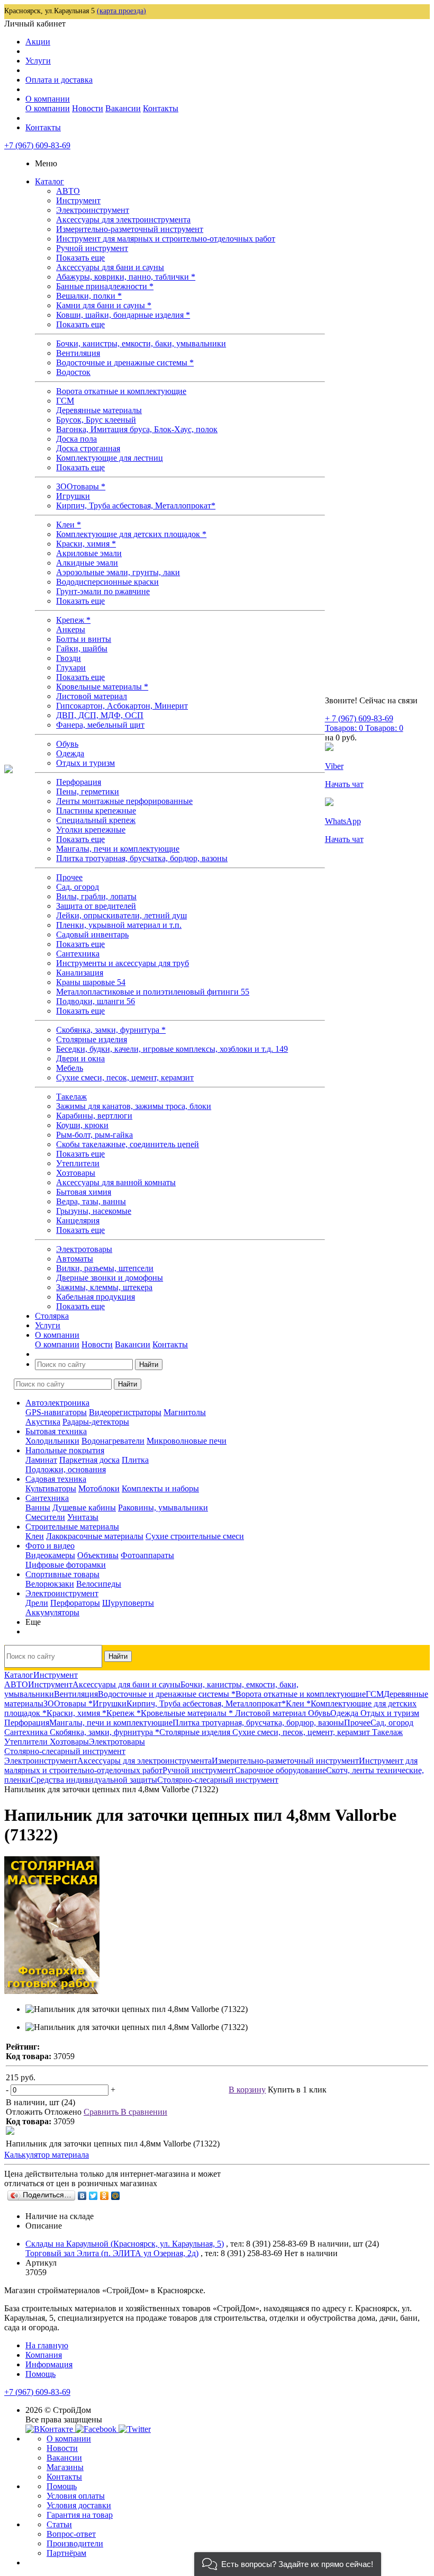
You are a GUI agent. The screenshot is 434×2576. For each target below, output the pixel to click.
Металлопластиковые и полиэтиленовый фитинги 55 (153, 992)
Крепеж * (73, 620)
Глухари (71, 668)
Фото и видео (50, 1546)
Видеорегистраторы (125, 1412)
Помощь (40, 2374)
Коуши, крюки (82, 1125)
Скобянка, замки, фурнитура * (111, 1030)
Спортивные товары (62, 1574)
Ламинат (41, 1460)
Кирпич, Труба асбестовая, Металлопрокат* (136, 506)
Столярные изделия (92, 1039)
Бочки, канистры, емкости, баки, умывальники (141, 343)
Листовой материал (92, 696)
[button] (288, 2564)
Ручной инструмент (92, 248)
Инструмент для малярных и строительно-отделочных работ (166, 239)
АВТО (68, 191)
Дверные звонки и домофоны (110, 1278)
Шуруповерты (128, 1603)
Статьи (59, 2524)
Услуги (38, 61)
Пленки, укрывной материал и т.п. (119, 925)
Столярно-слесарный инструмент (218, 1780)
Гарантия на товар (80, 2515)
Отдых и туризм (85, 763)
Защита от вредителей (96, 906)
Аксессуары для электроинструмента (123, 220)
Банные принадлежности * (105, 286)
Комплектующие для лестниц (110, 458)
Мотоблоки (99, 1488)
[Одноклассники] (105, 2196)
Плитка (135, 1460)
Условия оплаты (76, 2496)
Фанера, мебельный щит (100, 725)
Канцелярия (78, 1220)
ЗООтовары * (81, 486)
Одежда (70, 753)
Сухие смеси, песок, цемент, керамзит (125, 1077)
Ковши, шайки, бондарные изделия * (123, 315)
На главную (47, 2345)
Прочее (69, 877)
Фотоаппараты (147, 1555)
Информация (49, 2364)
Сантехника (78, 954)
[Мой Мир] (116, 2196)
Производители (75, 2543)
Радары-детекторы (96, 1422)
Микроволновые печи (187, 1441)
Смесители (45, 1517)
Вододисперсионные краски (107, 582)
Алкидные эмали (87, 563)
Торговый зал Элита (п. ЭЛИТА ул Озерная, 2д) (112, 2253)
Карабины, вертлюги (94, 1116)
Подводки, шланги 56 (96, 1001)
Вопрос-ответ (71, 2534)
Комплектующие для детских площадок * (131, 534)
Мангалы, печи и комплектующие (118, 849)
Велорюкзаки (50, 1584)
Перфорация (79, 782)
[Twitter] (93, 2196)
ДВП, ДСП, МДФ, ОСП (100, 715)
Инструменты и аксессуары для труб (123, 963)
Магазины (65, 2467)
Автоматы (75, 1259)
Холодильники (52, 1441)
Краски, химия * (86, 544)
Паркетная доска (89, 1460)
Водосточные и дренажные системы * (125, 363)
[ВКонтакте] (82, 2196)
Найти (149, 1365)
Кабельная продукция (96, 1297)
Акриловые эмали (89, 553)
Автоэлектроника (57, 1403)
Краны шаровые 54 (91, 982)
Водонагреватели (113, 1441)
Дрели (37, 1603)
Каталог (49, 181)
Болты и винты (84, 639)
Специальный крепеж (96, 820)
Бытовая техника (56, 1431)
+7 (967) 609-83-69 (37, 145)
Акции (38, 42)
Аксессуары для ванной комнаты (116, 1182)
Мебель (70, 1068)
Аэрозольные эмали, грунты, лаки (118, 572)
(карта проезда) (121, 11)
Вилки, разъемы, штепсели (105, 1268)
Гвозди (69, 658)
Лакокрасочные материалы (95, 1536)
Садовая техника (56, 1479)
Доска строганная (88, 448)
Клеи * (69, 525)
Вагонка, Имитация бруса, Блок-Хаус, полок (137, 429)
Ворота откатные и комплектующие (121, 391)
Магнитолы (185, 1412)
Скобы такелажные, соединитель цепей (128, 1144)
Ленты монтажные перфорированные (124, 801)
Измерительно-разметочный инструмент (130, 229)
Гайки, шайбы (82, 649)
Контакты (161, 108)
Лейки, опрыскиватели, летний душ (121, 915)
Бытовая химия (84, 1192)
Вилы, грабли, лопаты (96, 896)
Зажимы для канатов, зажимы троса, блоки (134, 1106)
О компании (48, 99)
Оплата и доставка (59, 80)
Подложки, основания (66, 1469)
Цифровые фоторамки (66, 1565)
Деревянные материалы (99, 410)
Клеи (35, 1536)
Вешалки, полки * (89, 296)
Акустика (43, 1422)
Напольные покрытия (65, 1450)
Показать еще (80, 258)
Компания (44, 2355)
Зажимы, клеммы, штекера (104, 1287)
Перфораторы (75, 1603)
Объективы (98, 1555)
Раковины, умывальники (163, 1508)
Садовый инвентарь (92, 934)
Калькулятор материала (47, 2155)
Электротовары (84, 1249)
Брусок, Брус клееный (96, 420)
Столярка (52, 1316)
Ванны (38, 1508)
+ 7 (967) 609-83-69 (359, 718)
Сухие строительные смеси (195, 1536)
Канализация (80, 973)
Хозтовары (76, 1173)
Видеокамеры (50, 1555)
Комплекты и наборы (160, 1488)
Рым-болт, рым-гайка (94, 1135)
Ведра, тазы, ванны (91, 1201)
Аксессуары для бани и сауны (110, 267)
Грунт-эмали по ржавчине (103, 591)
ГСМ (65, 401)
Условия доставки (79, 2505)
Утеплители (78, 1163)
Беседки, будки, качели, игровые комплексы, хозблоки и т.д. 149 (172, 1049)
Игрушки (73, 496)
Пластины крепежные (96, 811)
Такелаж (71, 1097)
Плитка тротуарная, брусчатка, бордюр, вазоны (142, 858)
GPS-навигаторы (56, 1412)
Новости (88, 108)
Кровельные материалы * (102, 687)
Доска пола (76, 439)
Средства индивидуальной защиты (94, 1780)
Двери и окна (80, 1058)
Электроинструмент (93, 210)
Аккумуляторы (52, 1612)
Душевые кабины (84, 1508)
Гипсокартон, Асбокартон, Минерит (122, 706)
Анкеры (71, 629)
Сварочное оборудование (280, 1770)
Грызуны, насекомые (94, 1211)
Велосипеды (99, 1584)
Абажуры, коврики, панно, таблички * (126, 277)
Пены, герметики (88, 791)
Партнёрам (66, 2553)
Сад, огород (78, 887)
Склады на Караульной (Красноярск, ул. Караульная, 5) (125, 2244)
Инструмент (78, 200)
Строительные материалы (72, 1527)
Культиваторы (51, 1488)
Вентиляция (78, 353)
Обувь (67, 744)
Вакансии (123, 108)
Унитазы (83, 1517)
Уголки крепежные (91, 830)
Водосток (73, 372)
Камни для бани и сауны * (104, 305)
